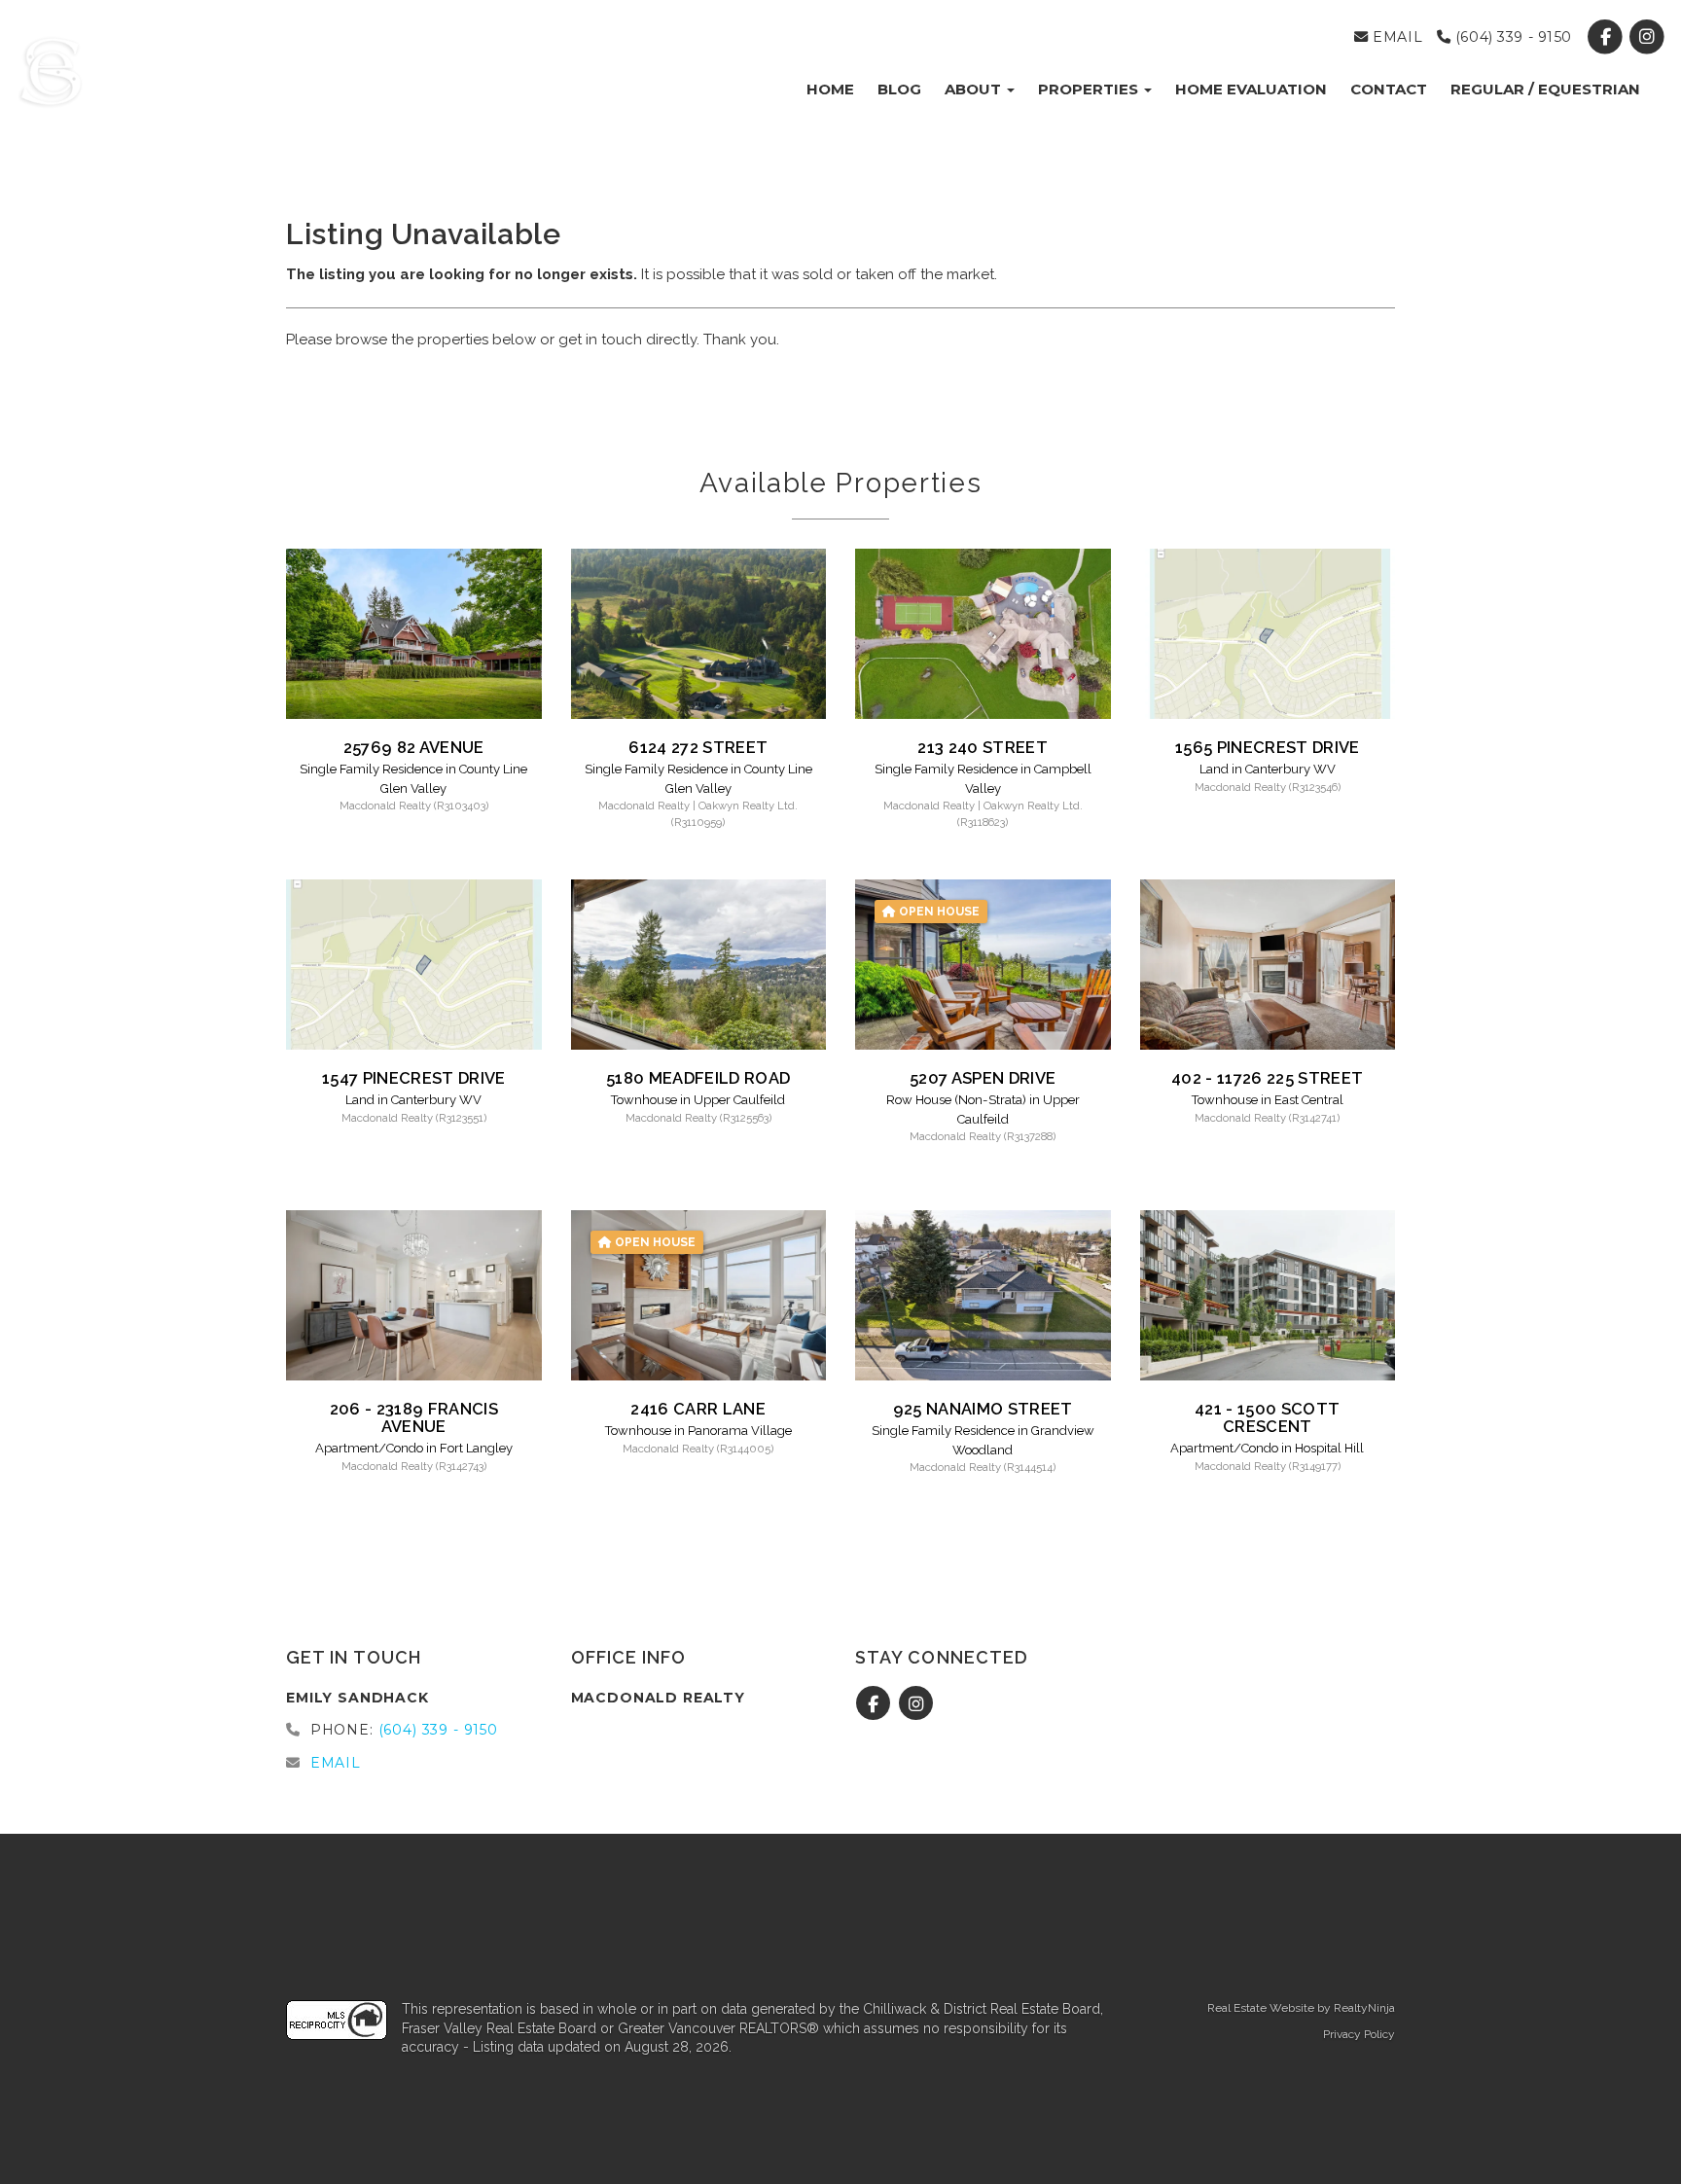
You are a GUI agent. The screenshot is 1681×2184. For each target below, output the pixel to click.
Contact (1389, 89)
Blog (899, 89)
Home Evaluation (1251, 89)
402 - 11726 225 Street (1267, 1078)
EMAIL (1395, 37)
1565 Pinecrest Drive (1268, 747)
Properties (1090, 89)
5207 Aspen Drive (983, 1078)
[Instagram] (1647, 37)
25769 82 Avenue (414, 747)
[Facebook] (1608, 37)
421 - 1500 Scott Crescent (1267, 1417)
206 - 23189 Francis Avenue (414, 1417)
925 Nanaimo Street (983, 1409)
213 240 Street (983, 747)
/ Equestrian (1545, 89)
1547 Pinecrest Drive (414, 1078)
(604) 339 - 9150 (1511, 37)
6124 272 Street (698, 747)
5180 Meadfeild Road (698, 1078)
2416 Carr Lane (698, 1409)
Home (830, 89)
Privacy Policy (1359, 2034)
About (975, 89)
